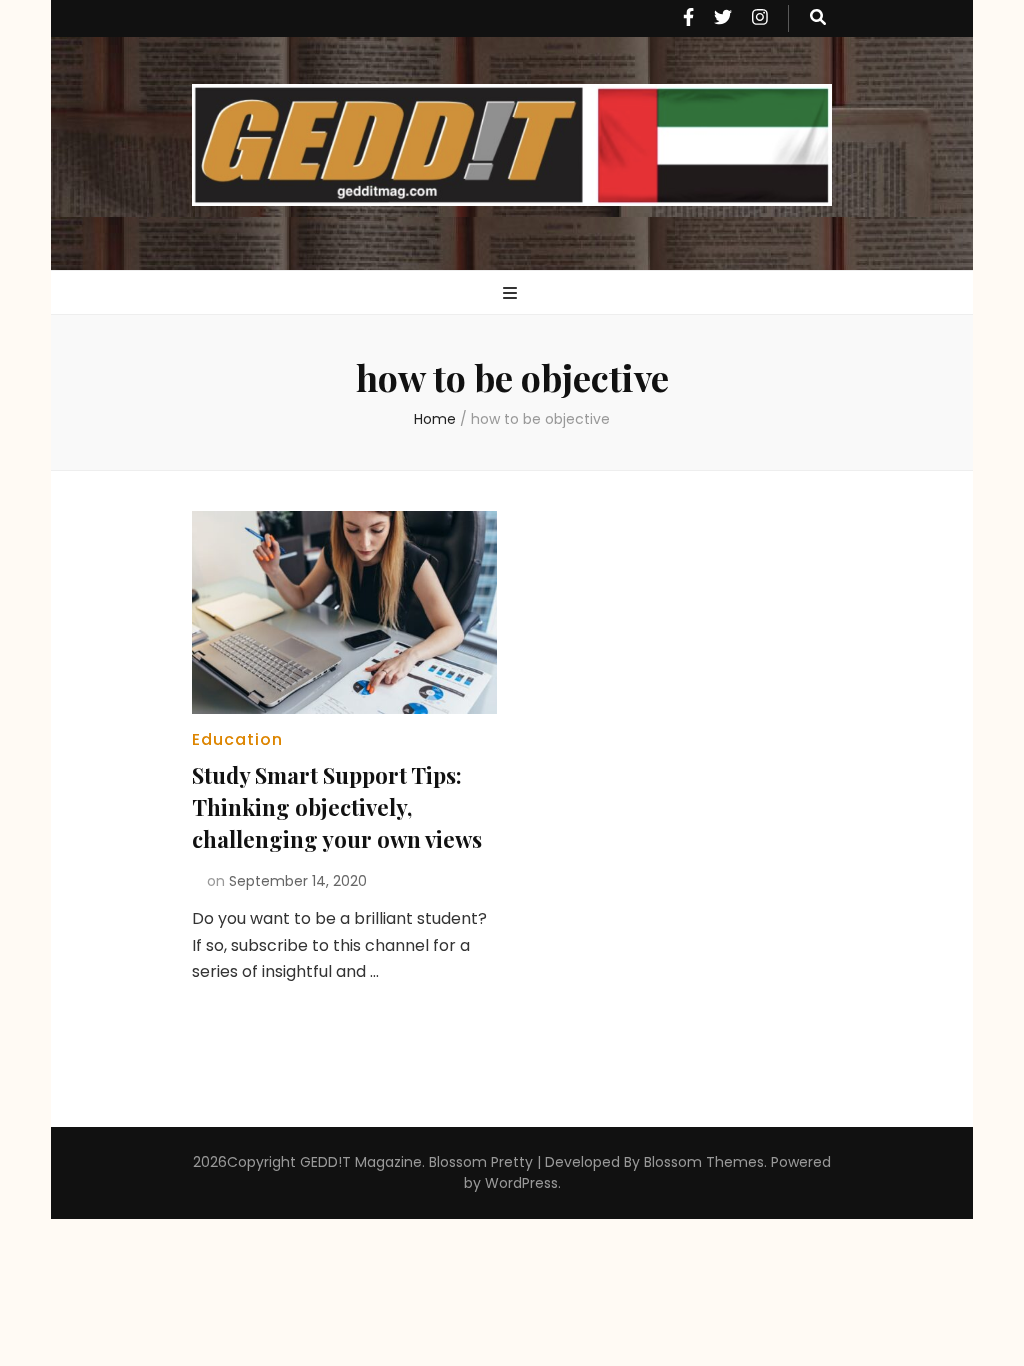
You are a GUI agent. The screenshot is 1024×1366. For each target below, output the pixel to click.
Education (237, 739)
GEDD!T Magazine (361, 1162)
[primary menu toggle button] (512, 294)
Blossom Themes (704, 1162)
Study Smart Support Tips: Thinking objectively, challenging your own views (337, 807)
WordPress (521, 1183)
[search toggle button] (818, 18)
